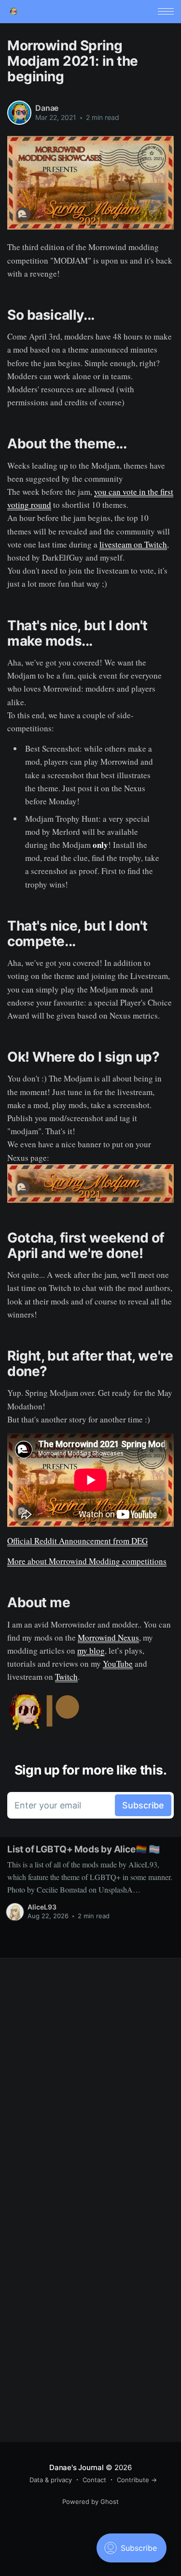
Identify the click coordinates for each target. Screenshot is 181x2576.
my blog (91, 1651)
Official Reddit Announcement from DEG (77, 1541)
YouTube (118, 1664)
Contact (94, 2480)
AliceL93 (42, 1907)
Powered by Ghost (90, 2502)
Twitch (66, 1677)
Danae (47, 108)
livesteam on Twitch (133, 544)
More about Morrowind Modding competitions (87, 1561)
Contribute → (137, 2480)
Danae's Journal (77, 2467)
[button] (166, 11)
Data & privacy (51, 2480)
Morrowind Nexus (108, 1637)
